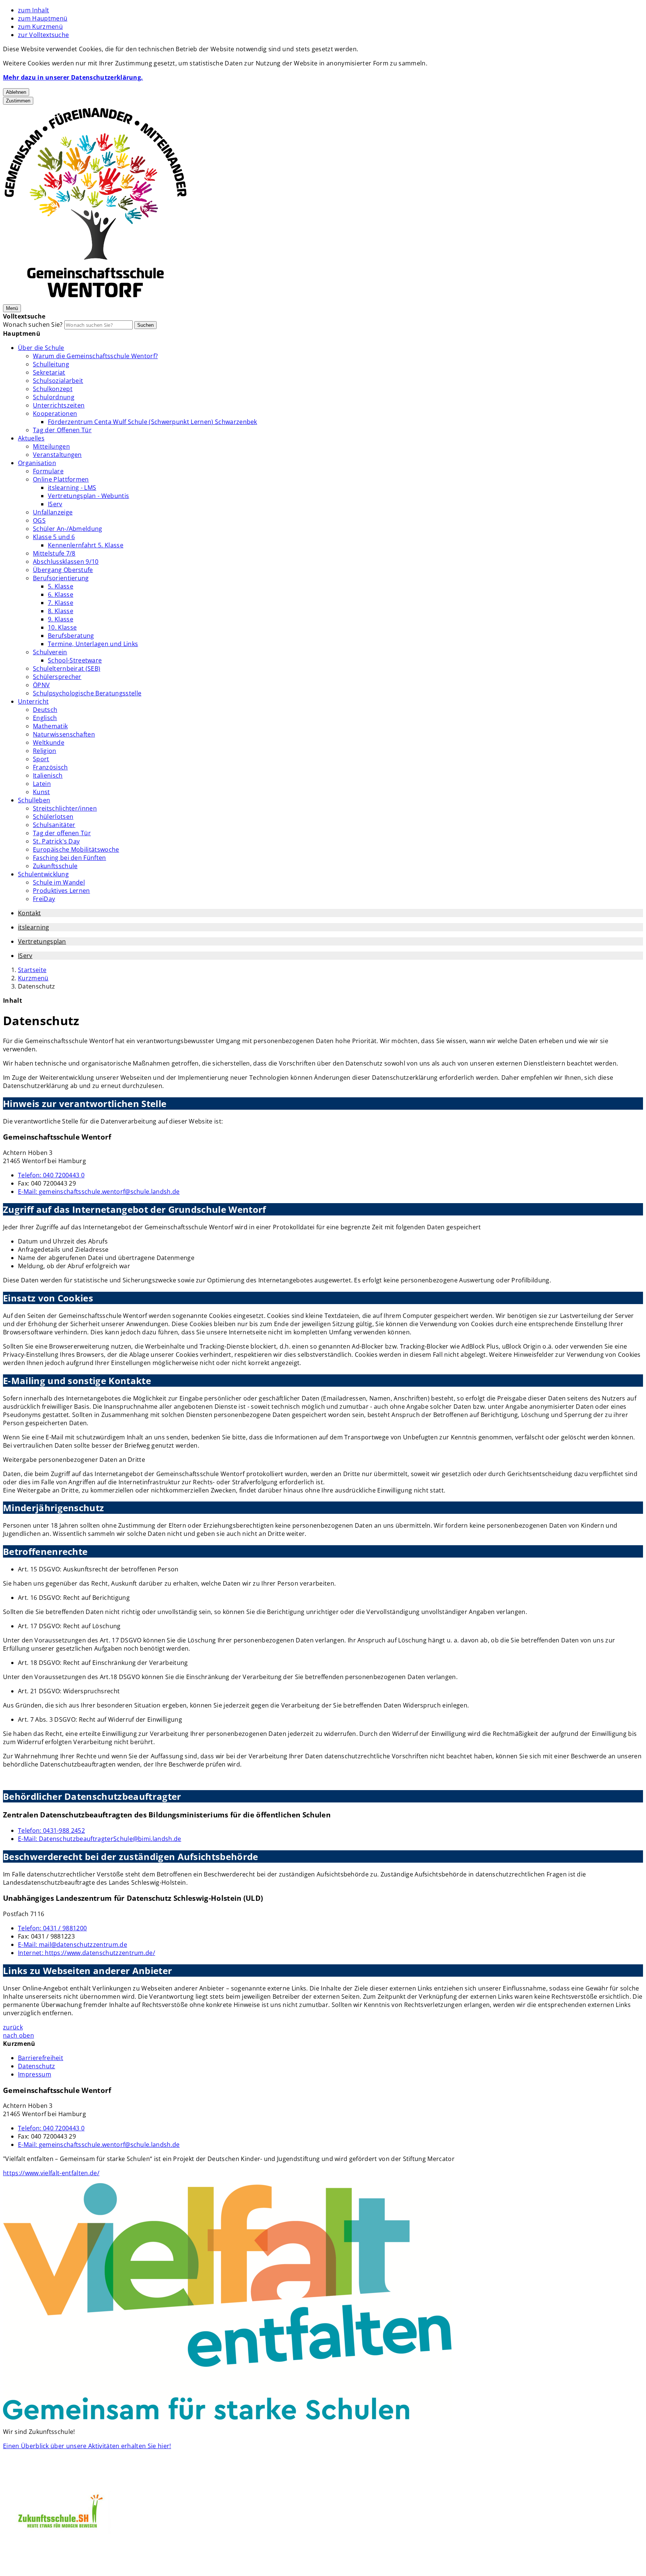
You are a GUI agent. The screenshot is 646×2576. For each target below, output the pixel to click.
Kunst (41, 792)
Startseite (32, 970)
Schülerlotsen (53, 817)
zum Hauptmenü (43, 18)
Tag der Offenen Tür (62, 430)
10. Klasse (62, 627)
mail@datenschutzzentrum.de (73, 1945)
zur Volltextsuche (43, 35)
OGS (39, 520)
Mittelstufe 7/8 (54, 553)
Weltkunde (49, 743)
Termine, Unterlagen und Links (93, 644)
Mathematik (50, 726)
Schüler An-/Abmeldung (68, 529)
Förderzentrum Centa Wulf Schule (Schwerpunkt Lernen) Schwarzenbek (153, 422)
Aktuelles (31, 438)
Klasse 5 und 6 (54, 537)
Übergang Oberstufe (63, 570)
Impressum (35, 2074)
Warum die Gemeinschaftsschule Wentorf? (95, 356)
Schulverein (50, 652)
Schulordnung (54, 397)
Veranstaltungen (57, 455)
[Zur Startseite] (96, 299)
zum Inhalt (33, 10)
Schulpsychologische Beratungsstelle (87, 693)
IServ (55, 504)
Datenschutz (37, 986)
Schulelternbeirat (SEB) (67, 668)
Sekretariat (49, 372)
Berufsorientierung (61, 578)
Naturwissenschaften (64, 734)
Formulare (48, 471)
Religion (45, 751)
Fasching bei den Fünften (70, 858)
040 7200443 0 (51, 1175)
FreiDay (44, 899)
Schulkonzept (53, 389)
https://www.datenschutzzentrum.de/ (87, 1953)
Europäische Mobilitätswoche (76, 849)
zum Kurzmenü (40, 27)
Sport (41, 759)
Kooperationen (55, 414)
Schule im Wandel (59, 882)
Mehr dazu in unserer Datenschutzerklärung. (73, 77)
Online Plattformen (61, 479)
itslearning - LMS (72, 488)
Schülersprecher (57, 677)
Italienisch (48, 775)
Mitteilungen (51, 446)
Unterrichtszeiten (59, 405)
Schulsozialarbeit (58, 381)
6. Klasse (61, 594)
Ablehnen (16, 92)
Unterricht (33, 701)
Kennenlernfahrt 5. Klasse (86, 545)
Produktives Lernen (61, 891)
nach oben (19, 2035)
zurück (13, 2027)
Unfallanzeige (53, 512)
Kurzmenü (33, 978)
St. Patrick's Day (56, 841)
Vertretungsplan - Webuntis (88, 496)
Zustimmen (18, 101)
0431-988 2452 (51, 1830)
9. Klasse (61, 619)
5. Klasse (61, 586)
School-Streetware (75, 660)
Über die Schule (41, 348)
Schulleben (34, 800)
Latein (42, 784)
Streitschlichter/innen (65, 808)
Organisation (37, 463)
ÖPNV (41, 685)
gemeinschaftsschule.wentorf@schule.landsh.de (99, 1192)
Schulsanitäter (54, 825)
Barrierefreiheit (41, 2058)
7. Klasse (61, 603)
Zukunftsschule (55, 866)
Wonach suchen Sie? (33, 325)
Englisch (45, 718)
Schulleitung (51, 364)
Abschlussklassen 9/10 (66, 562)
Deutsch (45, 710)
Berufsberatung (71, 636)
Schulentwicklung (43, 874)
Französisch (50, 767)
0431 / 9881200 (52, 1928)
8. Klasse (61, 611)
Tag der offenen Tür (62, 833)
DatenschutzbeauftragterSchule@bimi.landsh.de (100, 1839)
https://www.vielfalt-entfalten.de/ (51, 2173)
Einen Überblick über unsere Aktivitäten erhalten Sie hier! (87, 2446)
